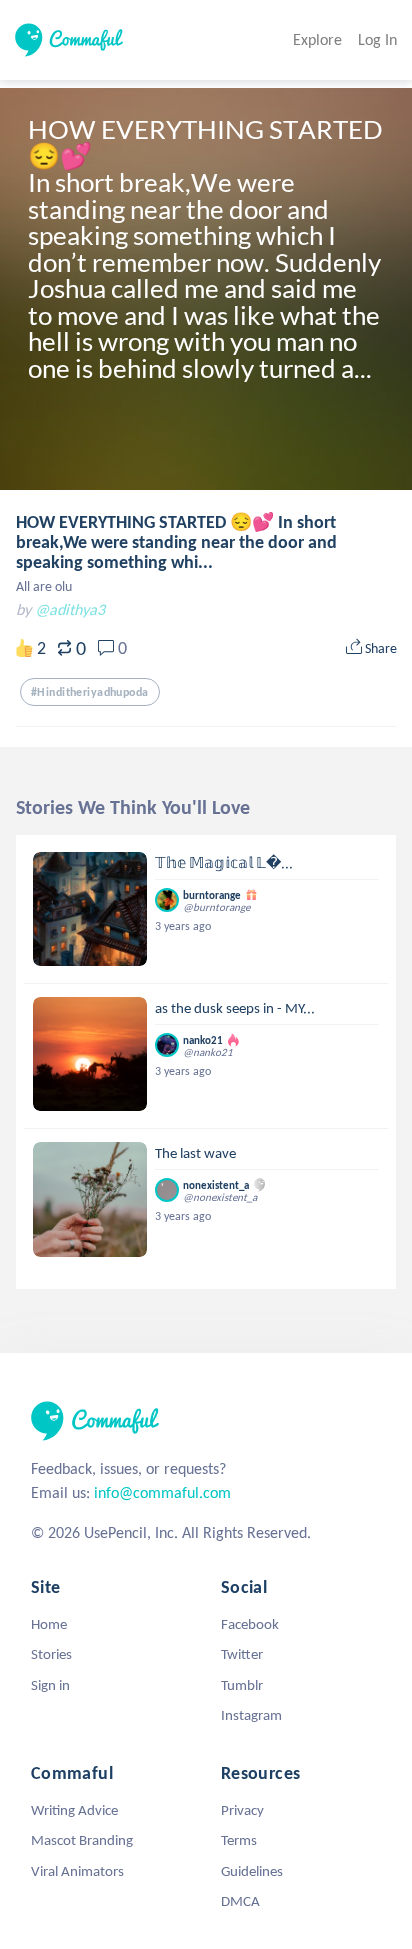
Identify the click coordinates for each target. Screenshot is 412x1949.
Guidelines (252, 1871)
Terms (239, 1840)
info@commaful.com (162, 1492)
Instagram (251, 1715)
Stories (51, 1654)
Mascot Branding (82, 1840)
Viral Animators (77, 1871)
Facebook (250, 1624)
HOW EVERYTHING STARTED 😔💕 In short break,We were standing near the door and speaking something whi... (176, 542)
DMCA (240, 1901)
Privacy (242, 1810)
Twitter (242, 1654)
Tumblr (242, 1685)
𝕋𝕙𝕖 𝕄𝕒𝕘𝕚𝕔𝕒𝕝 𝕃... (224, 863)
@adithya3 (70, 609)
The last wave (195, 1153)
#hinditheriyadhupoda (90, 692)
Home (49, 1624)
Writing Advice (74, 1810)
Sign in (50, 1685)
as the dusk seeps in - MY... (235, 1008)
